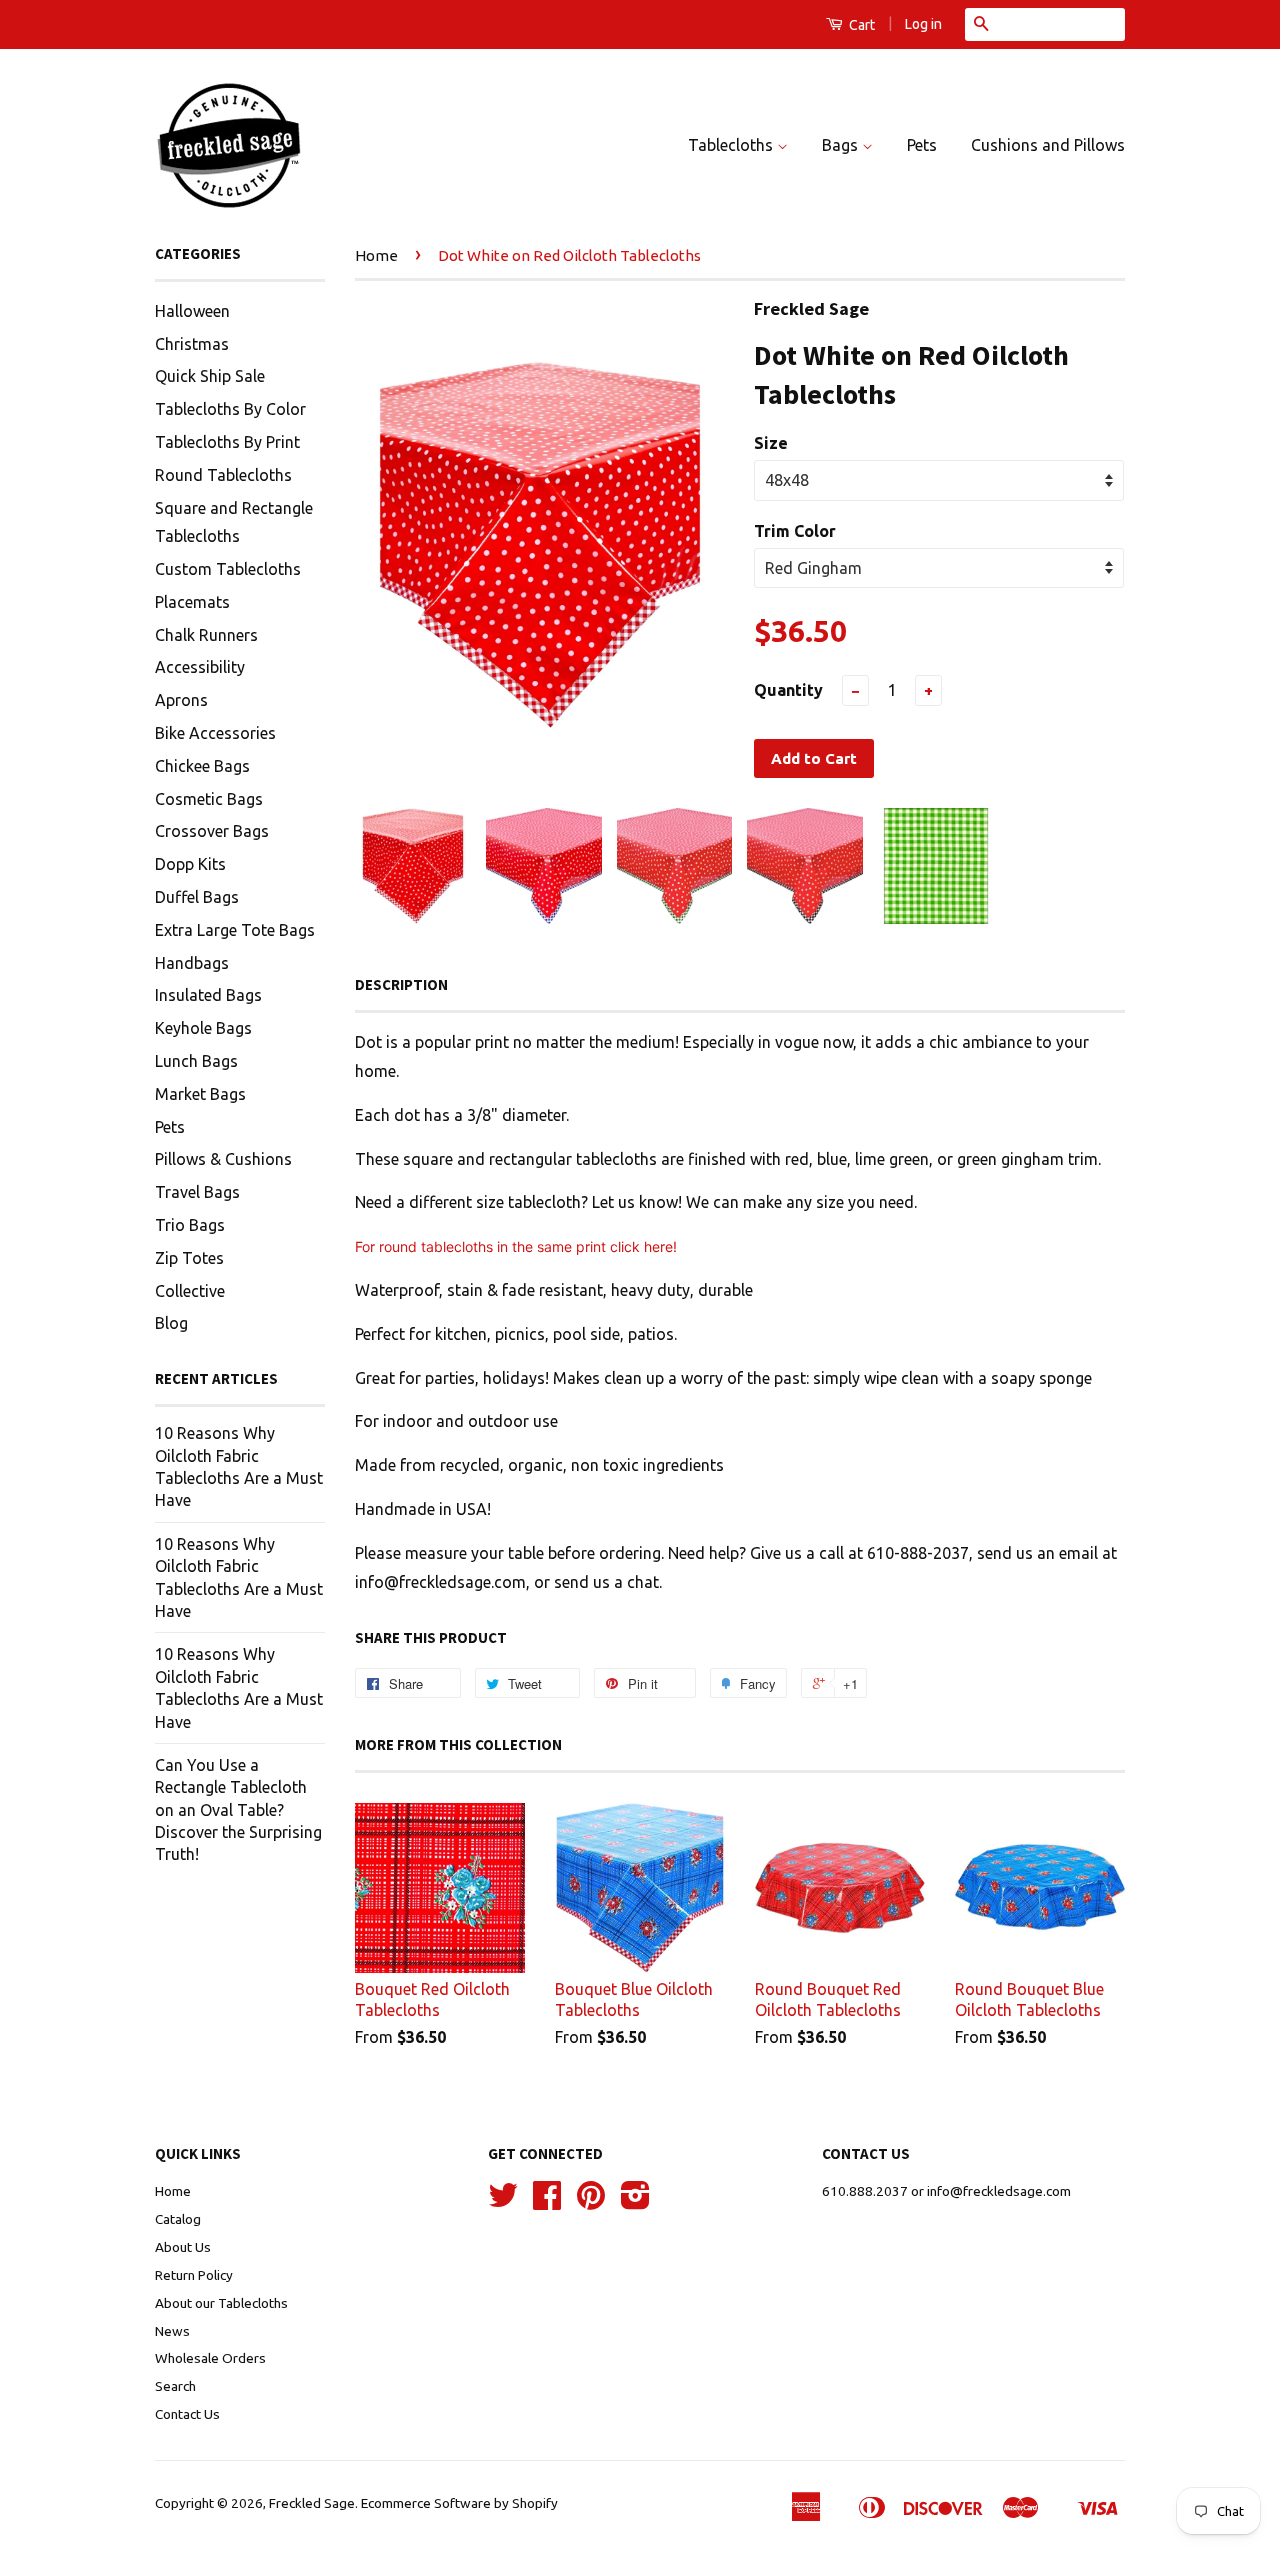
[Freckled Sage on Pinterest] (591, 2202)
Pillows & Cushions (223, 1159)
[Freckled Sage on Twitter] (503, 2202)
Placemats (192, 602)
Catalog (178, 2219)
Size (771, 443)
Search (175, 2386)
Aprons (181, 700)
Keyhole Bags (203, 1028)
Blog (171, 1323)
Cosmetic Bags (209, 799)
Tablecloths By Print (227, 442)
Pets (922, 145)
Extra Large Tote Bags (235, 930)
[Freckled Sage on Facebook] (547, 2202)
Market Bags (200, 1094)
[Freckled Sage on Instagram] (635, 2202)
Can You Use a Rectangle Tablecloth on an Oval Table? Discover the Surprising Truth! (238, 1810)
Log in (923, 24)
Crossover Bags (212, 831)
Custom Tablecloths (228, 569)
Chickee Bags (202, 766)
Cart (860, 25)
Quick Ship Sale (210, 376)
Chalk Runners (206, 635)
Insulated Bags (208, 995)
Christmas (192, 344)
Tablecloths (732, 145)
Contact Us (187, 2414)
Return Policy (194, 2275)
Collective (190, 1291)
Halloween (192, 311)
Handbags (192, 963)
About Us (183, 2247)
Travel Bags (197, 1192)
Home (376, 255)
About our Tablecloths (221, 2303)
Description (401, 984)
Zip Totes (189, 1258)
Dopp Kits (190, 864)
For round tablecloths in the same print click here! (518, 1246)
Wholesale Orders (210, 2358)
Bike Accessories (215, 733)
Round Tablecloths (223, 475)
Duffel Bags (197, 897)
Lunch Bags (196, 1061)
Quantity (788, 690)
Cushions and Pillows (1048, 145)
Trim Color (795, 531)
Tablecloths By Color (230, 409)
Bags (842, 145)
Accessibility (200, 667)
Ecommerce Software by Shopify (459, 2503)
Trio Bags (190, 1225)
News (172, 2331)
